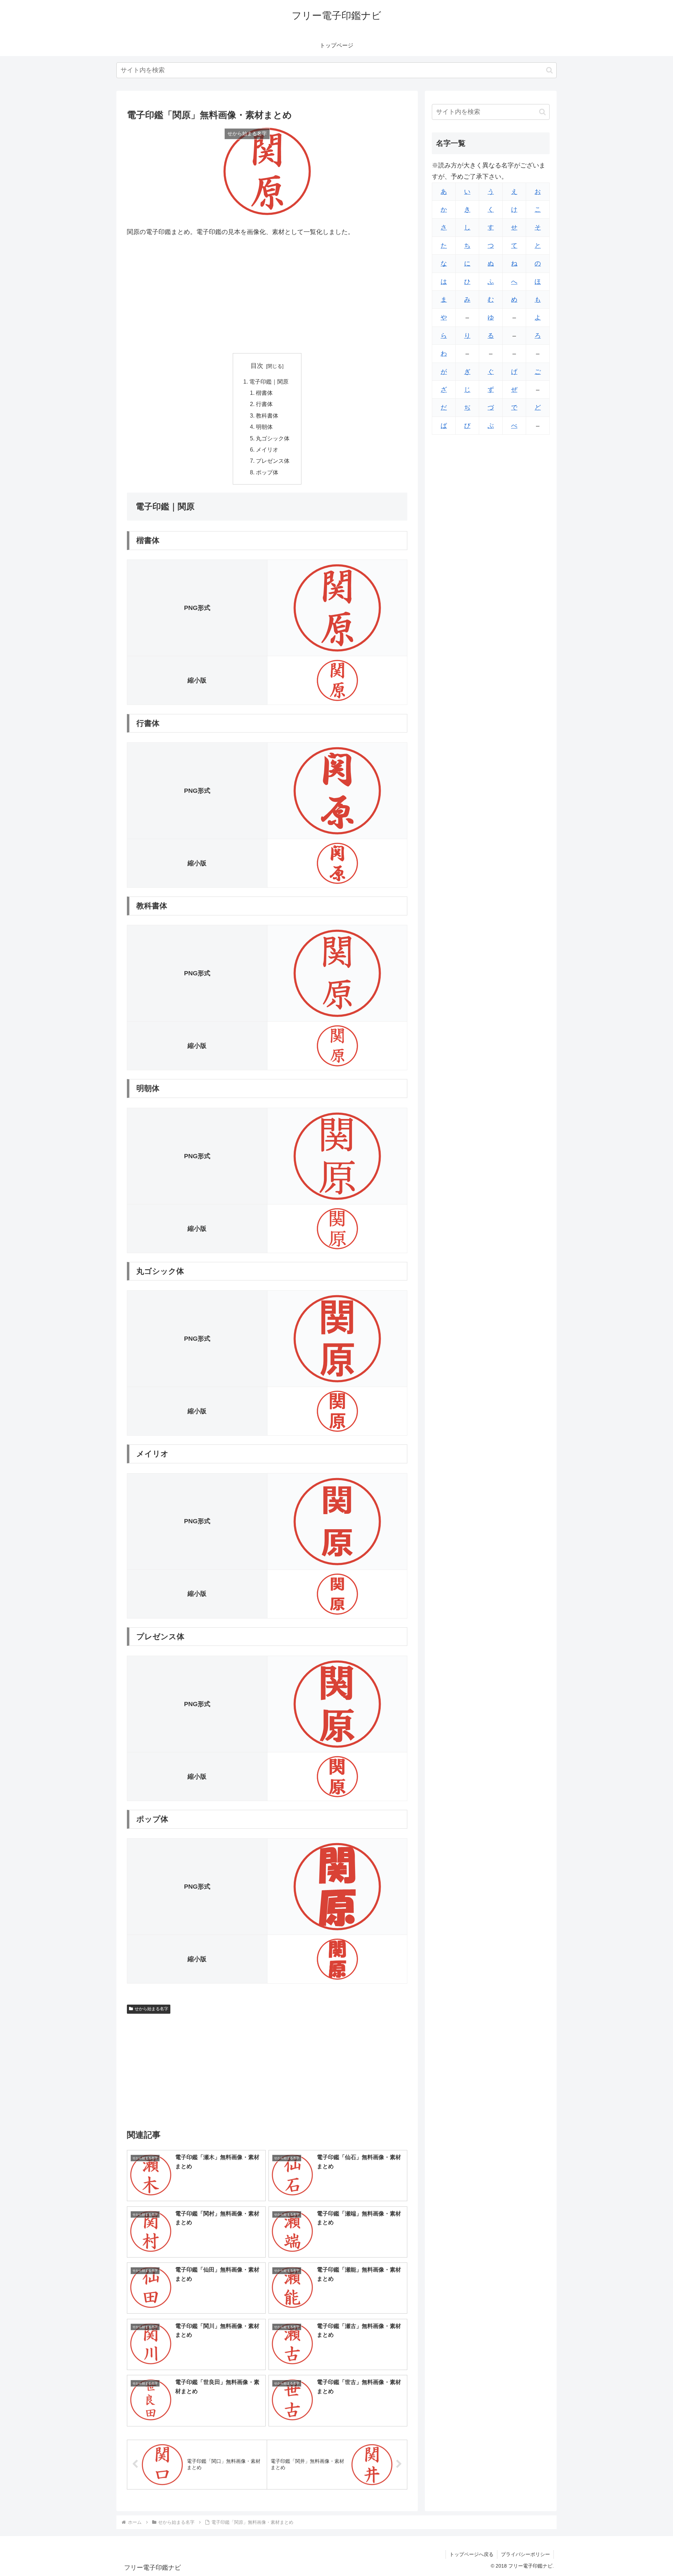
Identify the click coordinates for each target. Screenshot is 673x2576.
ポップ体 (267, 472)
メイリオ (267, 449)
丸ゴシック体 (273, 438)
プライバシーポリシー (525, 2554)
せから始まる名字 (151, 2009)
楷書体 (264, 393)
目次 (257, 366)
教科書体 (267, 415)
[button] (549, 70)
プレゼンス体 (273, 461)
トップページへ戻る (471, 2554)
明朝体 (264, 427)
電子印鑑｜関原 (269, 382)
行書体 (264, 404)
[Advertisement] (267, 295)
